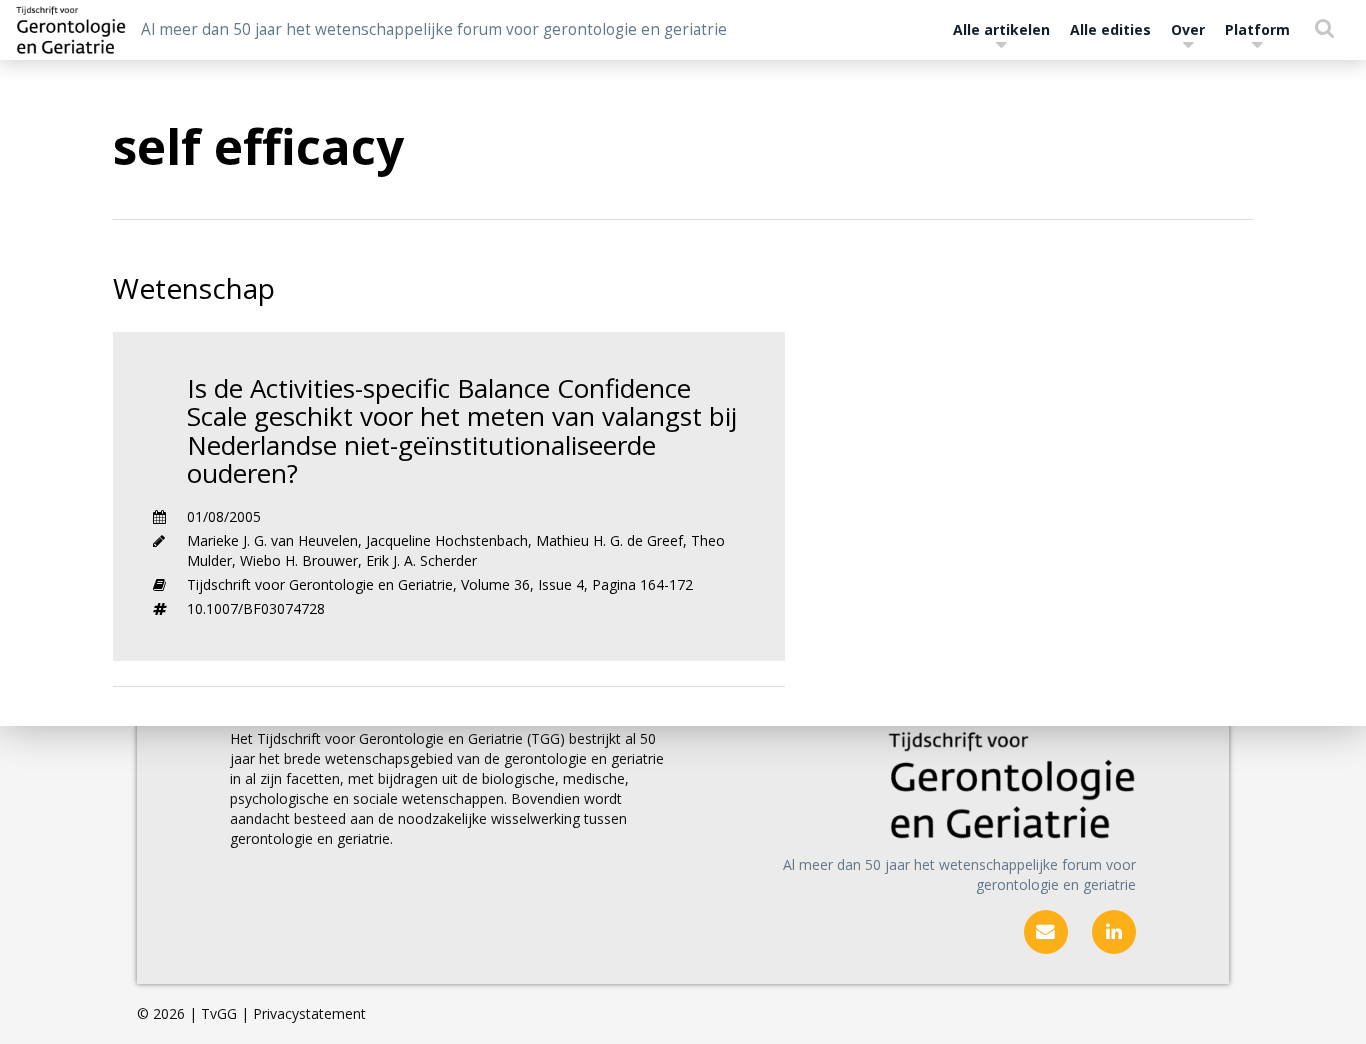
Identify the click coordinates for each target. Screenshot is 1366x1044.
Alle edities (1110, 29)
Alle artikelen (1001, 29)
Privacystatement (309, 1013)
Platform (1257, 29)
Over (1188, 29)
